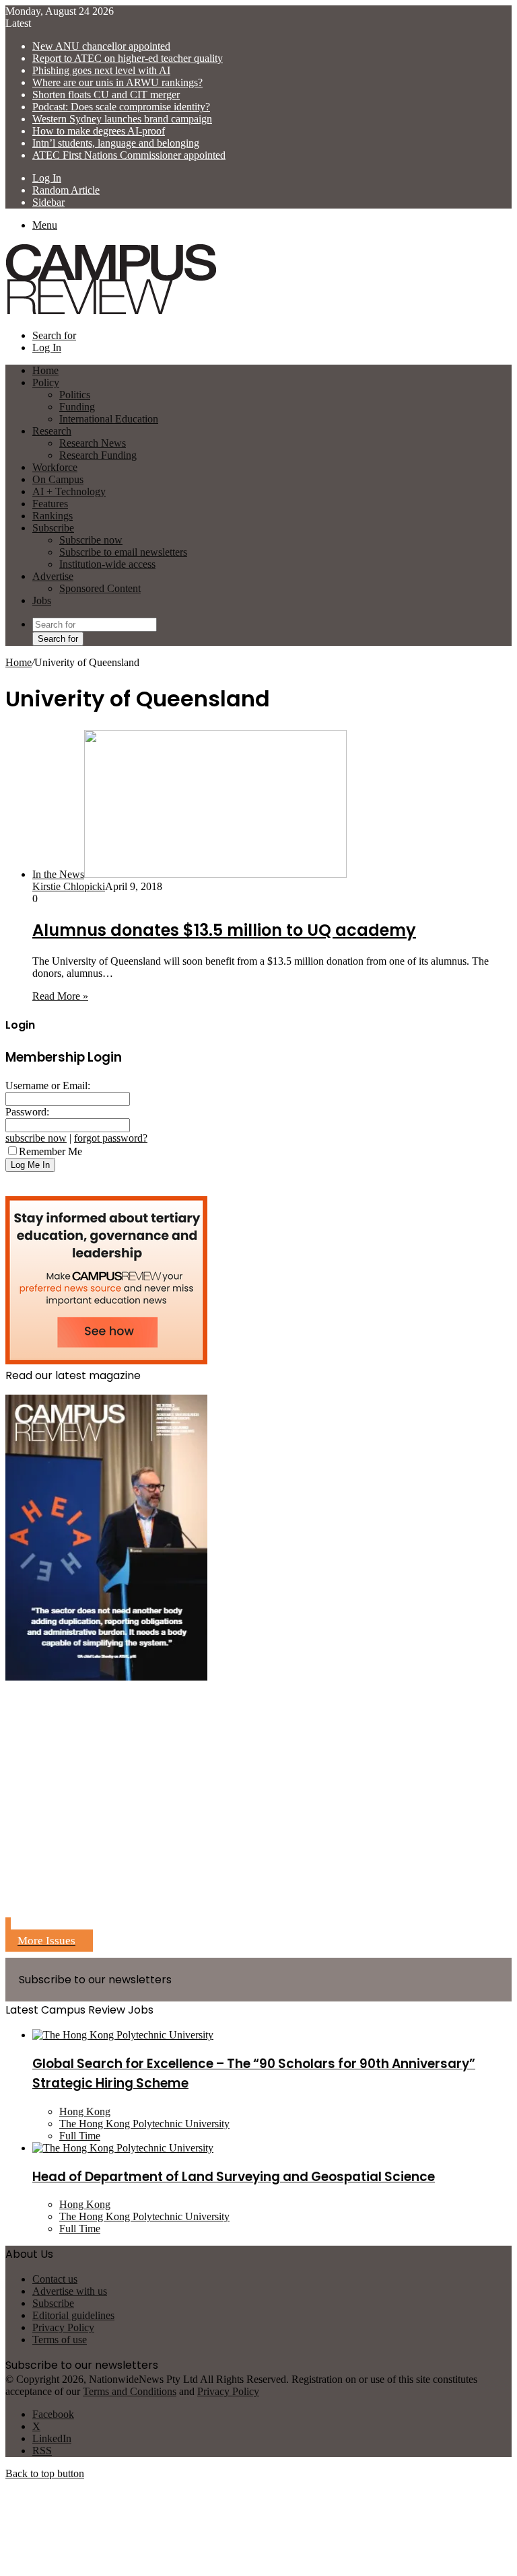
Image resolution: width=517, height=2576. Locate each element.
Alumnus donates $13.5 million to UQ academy (224, 930)
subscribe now (36, 1138)
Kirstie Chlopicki (69, 886)
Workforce (55, 467)
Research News (93, 443)
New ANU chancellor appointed (101, 46)
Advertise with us (70, 2291)
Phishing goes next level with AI (101, 70)
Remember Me (50, 1151)
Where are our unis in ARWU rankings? (117, 82)
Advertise (53, 576)
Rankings (53, 516)
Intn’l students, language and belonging (116, 143)
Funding (77, 407)
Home (19, 662)
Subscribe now (91, 540)
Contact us (55, 2279)
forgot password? (111, 1138)
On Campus (58, 479)
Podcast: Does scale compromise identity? (121, 107)
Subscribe (53, 528)
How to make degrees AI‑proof (99, 131)
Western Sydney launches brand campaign (122, 119)
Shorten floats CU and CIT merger (106, 95)
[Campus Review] (111, 312)
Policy (46, 382)
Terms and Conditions (130, 2391)
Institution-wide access (107, 564)
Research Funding (98, 455)
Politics (75, 395)
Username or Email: (48, 1085)
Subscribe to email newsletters (123, 552)
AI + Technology (69, 491)
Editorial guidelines (73, 2315)
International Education (109, 419)
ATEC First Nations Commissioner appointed (129, 155)
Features (50, 504)
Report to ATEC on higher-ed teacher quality (128, 58)
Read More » (60, 996)
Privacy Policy (63, 2327)
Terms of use (60, 2340)
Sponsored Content (100, 588)
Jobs (42, 600)
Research (52, 431)
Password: (27, 1112)
